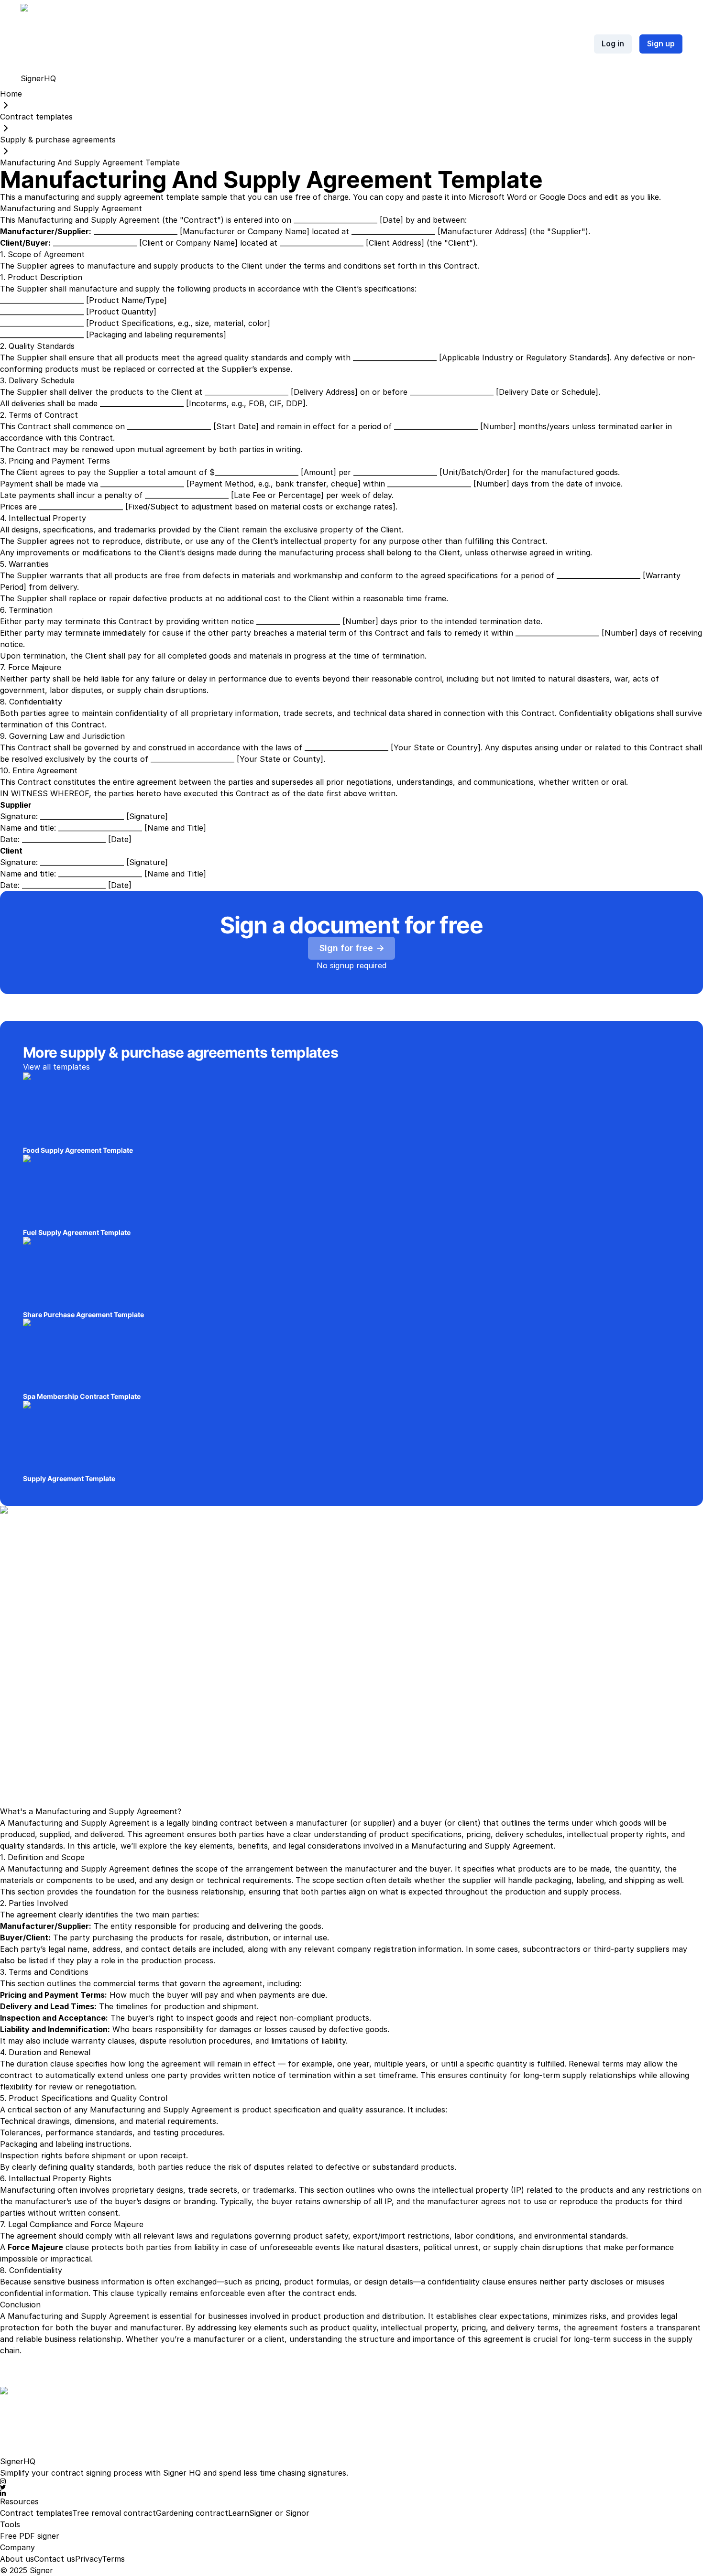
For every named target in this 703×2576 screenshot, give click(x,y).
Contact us (55, 2559)
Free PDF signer (30, 2536)
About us (17, 2559)
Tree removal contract (114, 2513)
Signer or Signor (279, 2513)
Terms (113, 2559)
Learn (239, 2513)
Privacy (88, 2559)
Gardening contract (192, 2513)
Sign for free (346, 948)
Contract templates (36, 2513)
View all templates (56, 1067)
